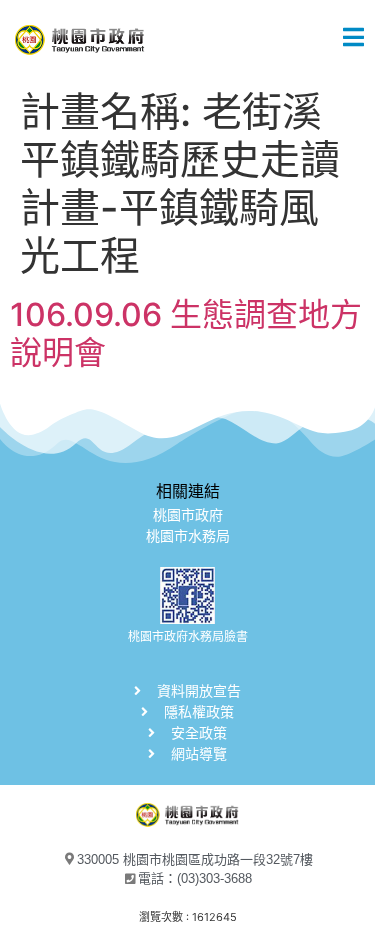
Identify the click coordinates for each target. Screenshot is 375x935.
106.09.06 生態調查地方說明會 (186, 333)
